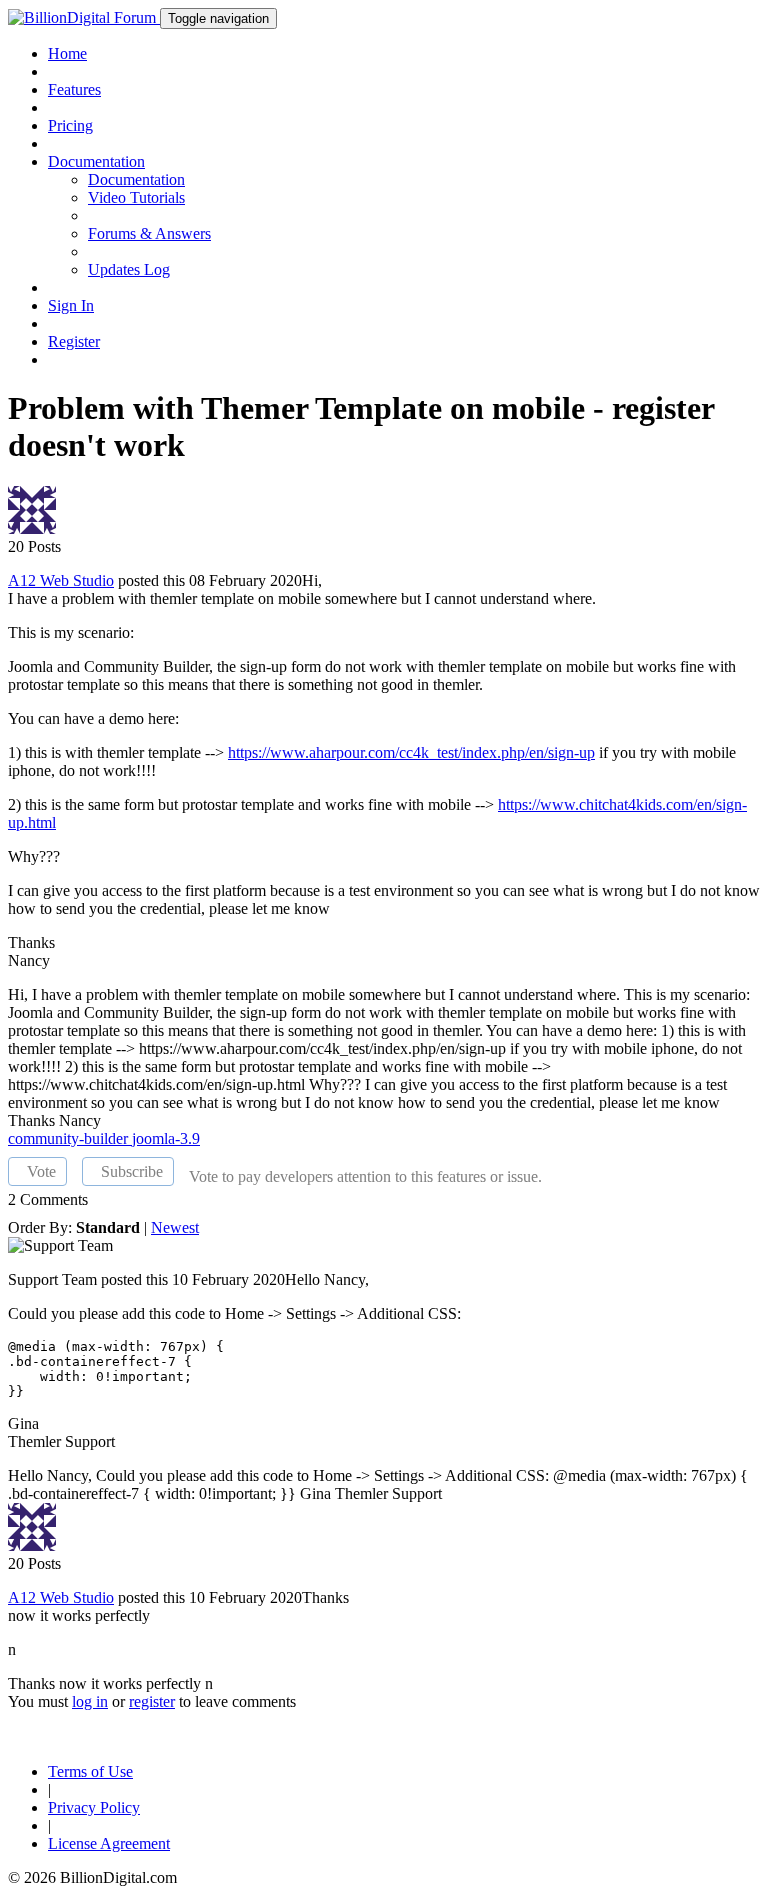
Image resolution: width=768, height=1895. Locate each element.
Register (74, 341)
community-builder (70, 1138)
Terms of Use (90, 1771)
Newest (175, 1227)
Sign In (71, 305)
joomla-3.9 (166, 1138)
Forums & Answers (149, 233)
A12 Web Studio (61, 580)
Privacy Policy (94, 1807)
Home (67, 53)
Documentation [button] (96, 161)
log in (90, 1701)
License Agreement (109, 1843)
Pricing (70, 125)
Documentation (136, 179)
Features (74, 89)
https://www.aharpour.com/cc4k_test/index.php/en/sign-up (411, 752)
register (152, 1701)
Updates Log (129, 269)
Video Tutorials (136, 197)
